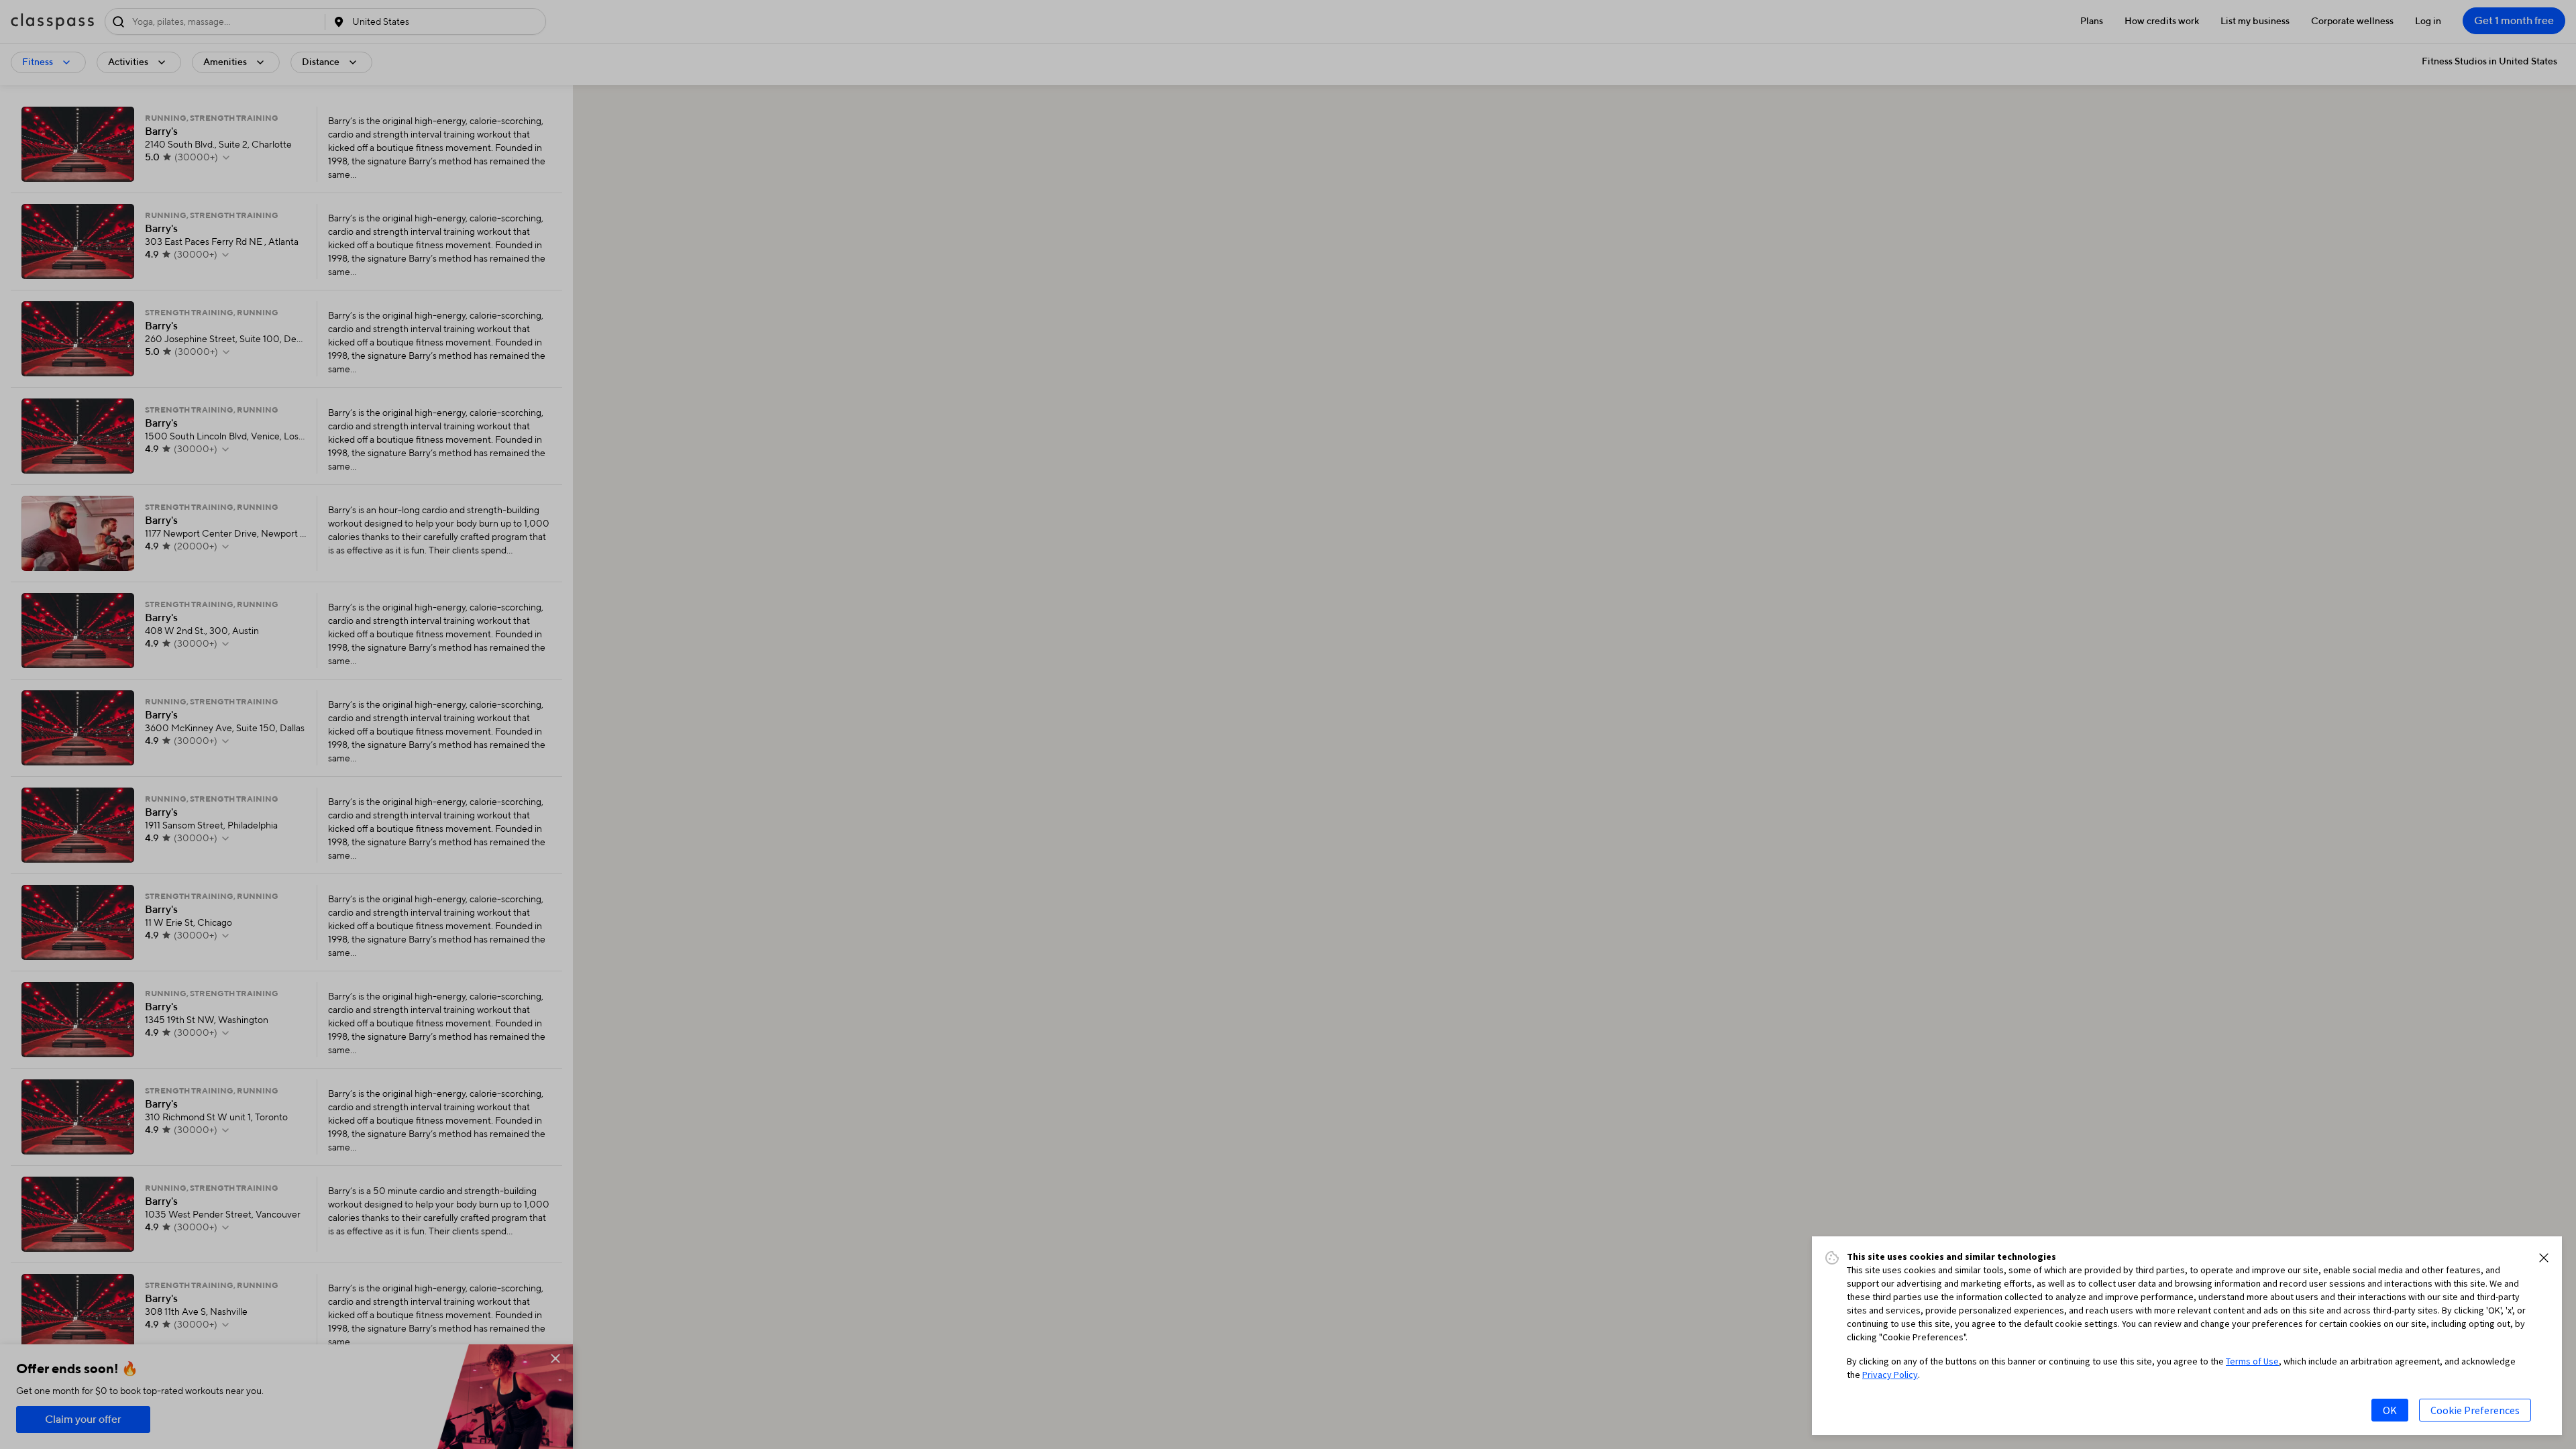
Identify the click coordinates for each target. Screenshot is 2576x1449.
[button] (2544, 1258)
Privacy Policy (1890, 1375)
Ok (2390, 1410)
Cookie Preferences (2475, 1410)
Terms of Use (2252, 1361)
